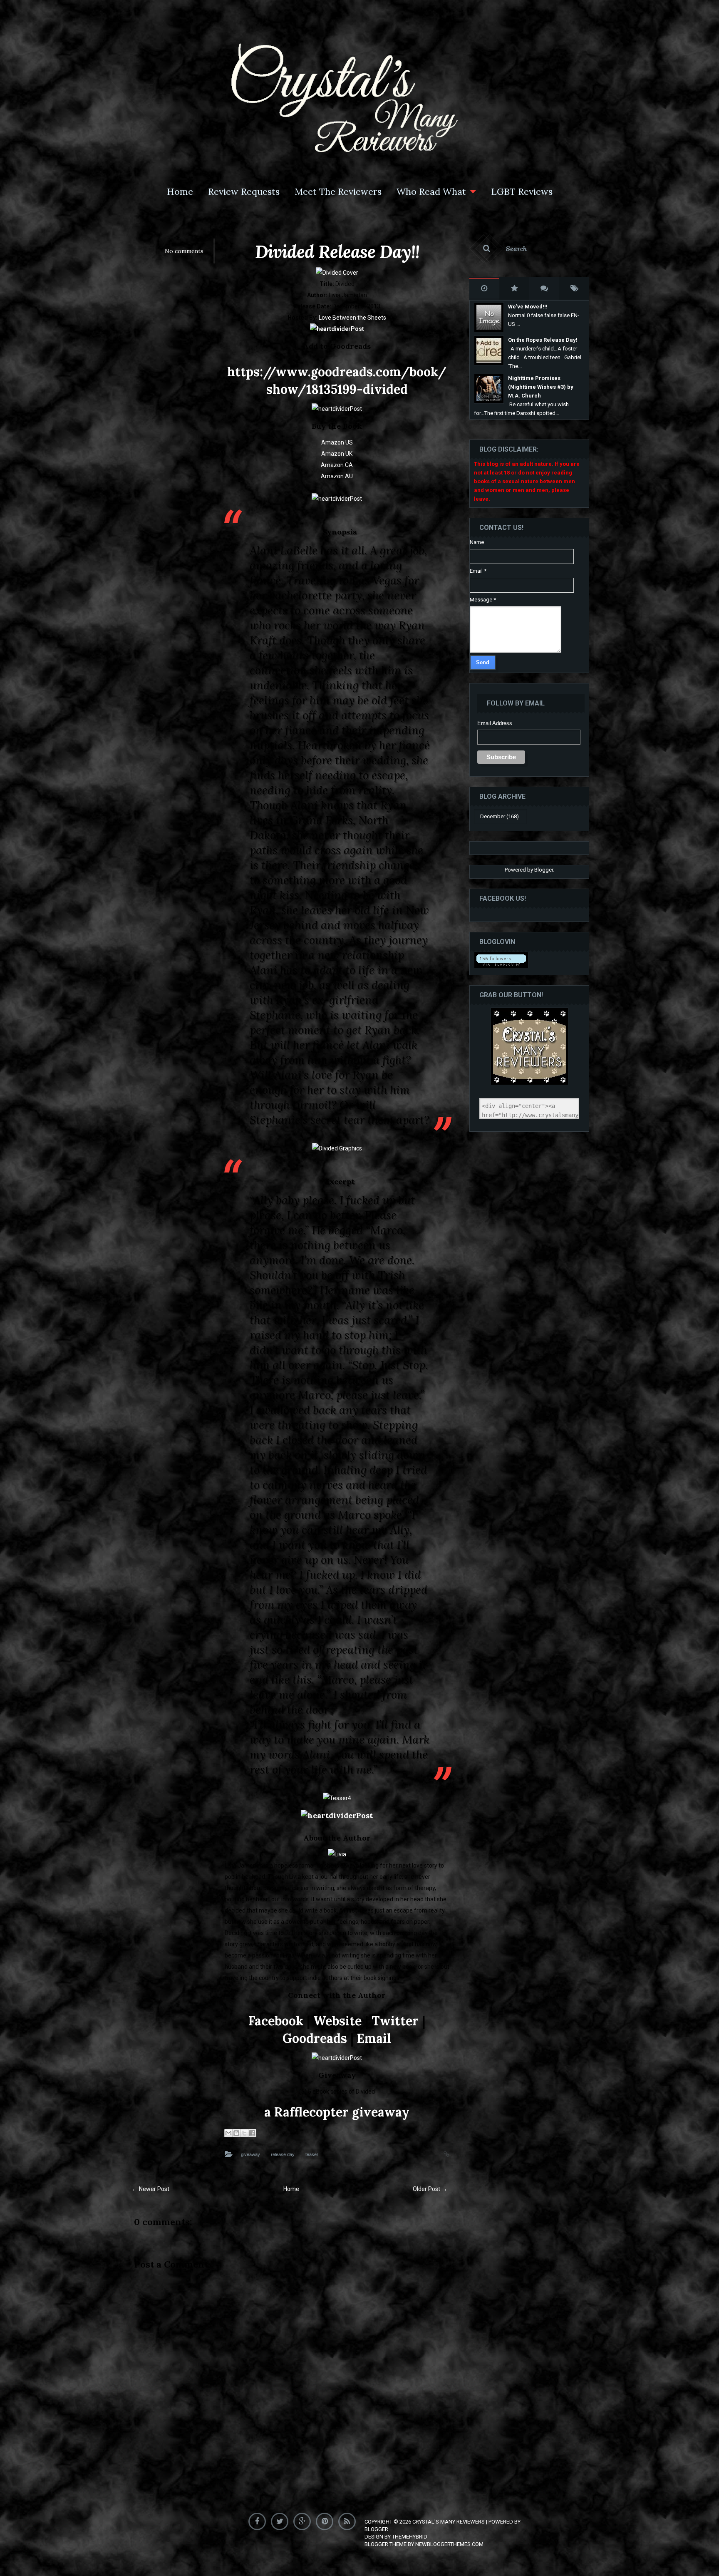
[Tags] (574, 288)
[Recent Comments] (544, 288)
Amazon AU (337, 476)
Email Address (495, 723)
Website (337, 2021)
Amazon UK (337, 454)
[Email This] (228, 2133)
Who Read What (431, 191)
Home (180, 191)
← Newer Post (151, 2189)
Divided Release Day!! (337, 252)
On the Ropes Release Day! (543, 340)
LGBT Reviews (522, 191)
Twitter (395, 2021)
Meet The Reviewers (338, 191)
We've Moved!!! (528, 307)
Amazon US (337, 442)
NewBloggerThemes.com (449, 2544)
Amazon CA (337, 465)
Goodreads (315, 2038)
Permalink (438, 2153)
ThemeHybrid (410, 2537)
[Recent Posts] (484, 288)
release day (283, 2154)
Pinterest (326, 2520)
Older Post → (430, 2189)
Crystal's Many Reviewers (449, 2522)
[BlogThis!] (236, 2133)
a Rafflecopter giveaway (337, 2112)
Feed (349, 2520)
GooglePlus (304, 2520)
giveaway (250, 2154)
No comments (184, 251)
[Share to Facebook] (252, 2133)
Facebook (276, 2021)
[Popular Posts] (514, 288)
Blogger (544, 870)
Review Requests (244, 191)
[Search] (529, 248)
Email (374, 2038)
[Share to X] (244, 2133)
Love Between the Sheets (352, 318)
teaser (312, 2154)
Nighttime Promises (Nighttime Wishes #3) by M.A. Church (541, 387)
